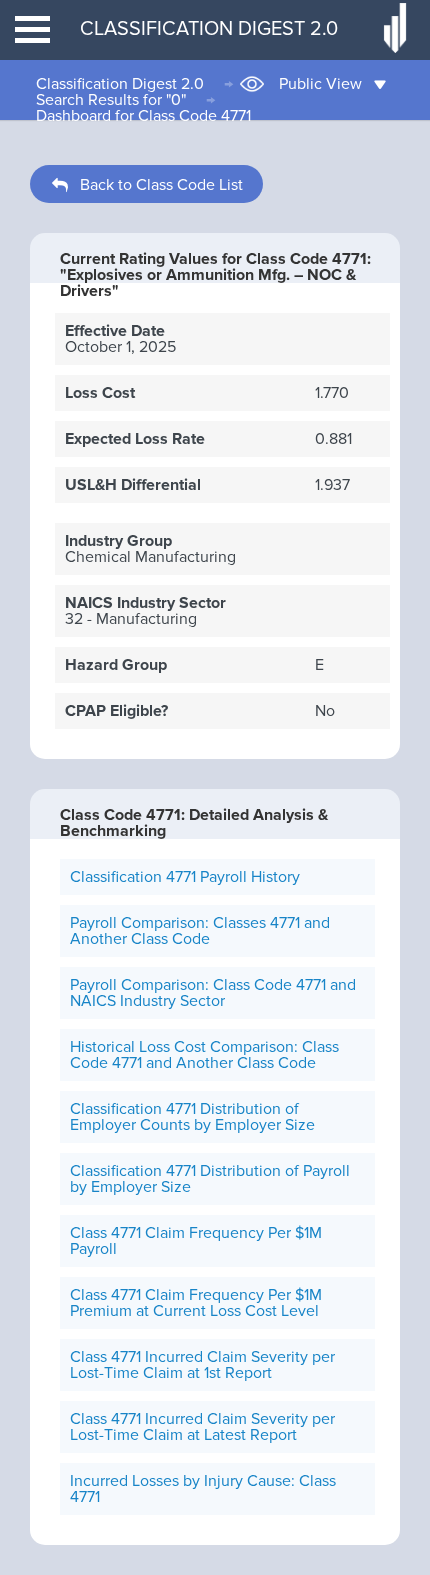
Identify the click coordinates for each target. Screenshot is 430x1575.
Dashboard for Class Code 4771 (143, 116)
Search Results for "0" (111, 100)
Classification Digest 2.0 (120, 84)
